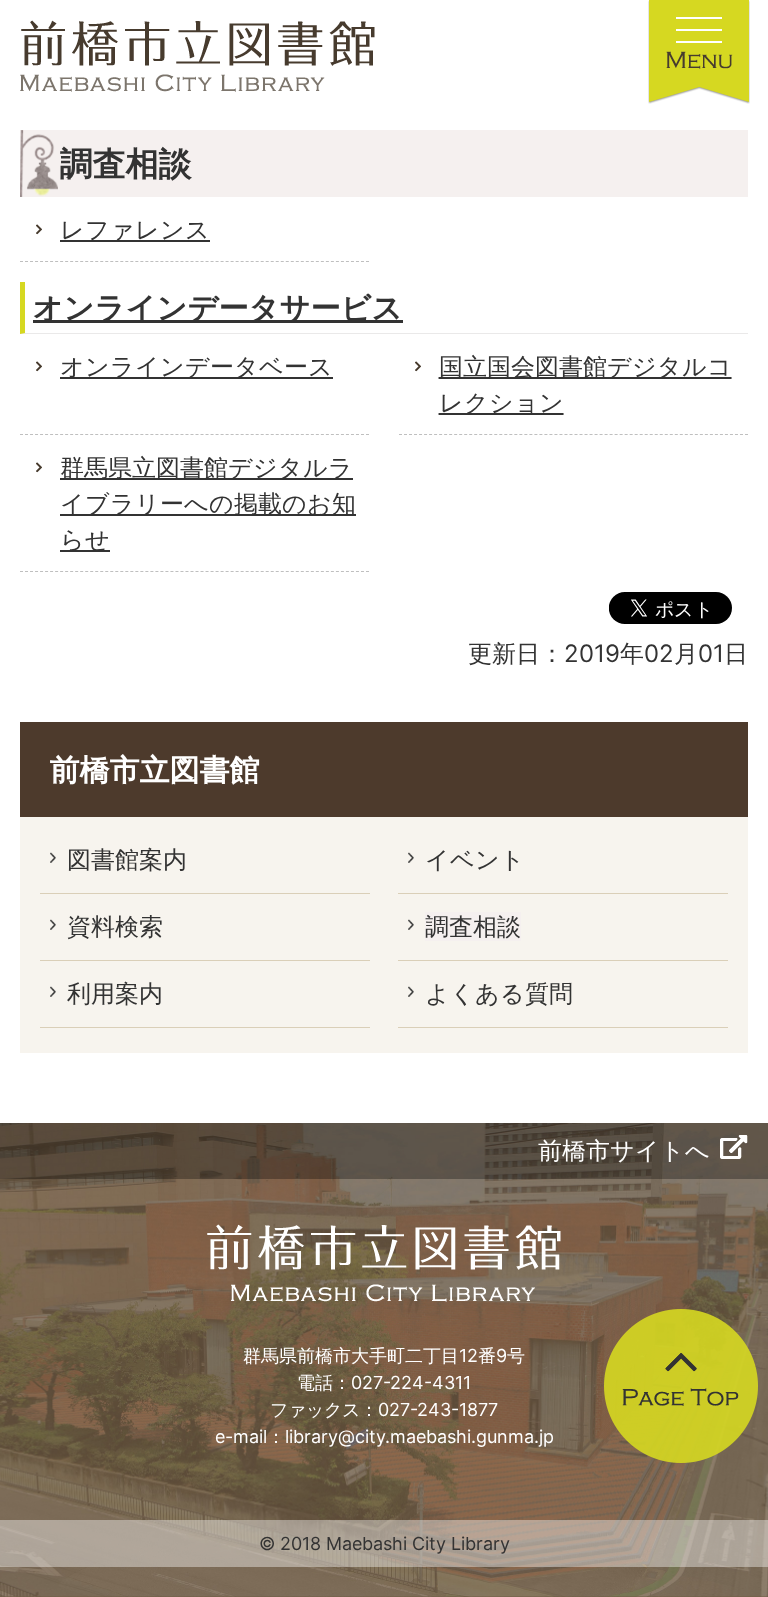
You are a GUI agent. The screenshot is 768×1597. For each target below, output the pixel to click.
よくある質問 (499, 993)
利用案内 (115, 993)
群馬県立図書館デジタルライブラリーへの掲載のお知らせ (208, 503)
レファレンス (135, 229)
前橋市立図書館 (155, 769)
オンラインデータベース (196, 366)
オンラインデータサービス (218, 307)
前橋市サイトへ (624, 1150)
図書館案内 (127, 859)
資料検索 (115, 926)
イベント (475, 859)
